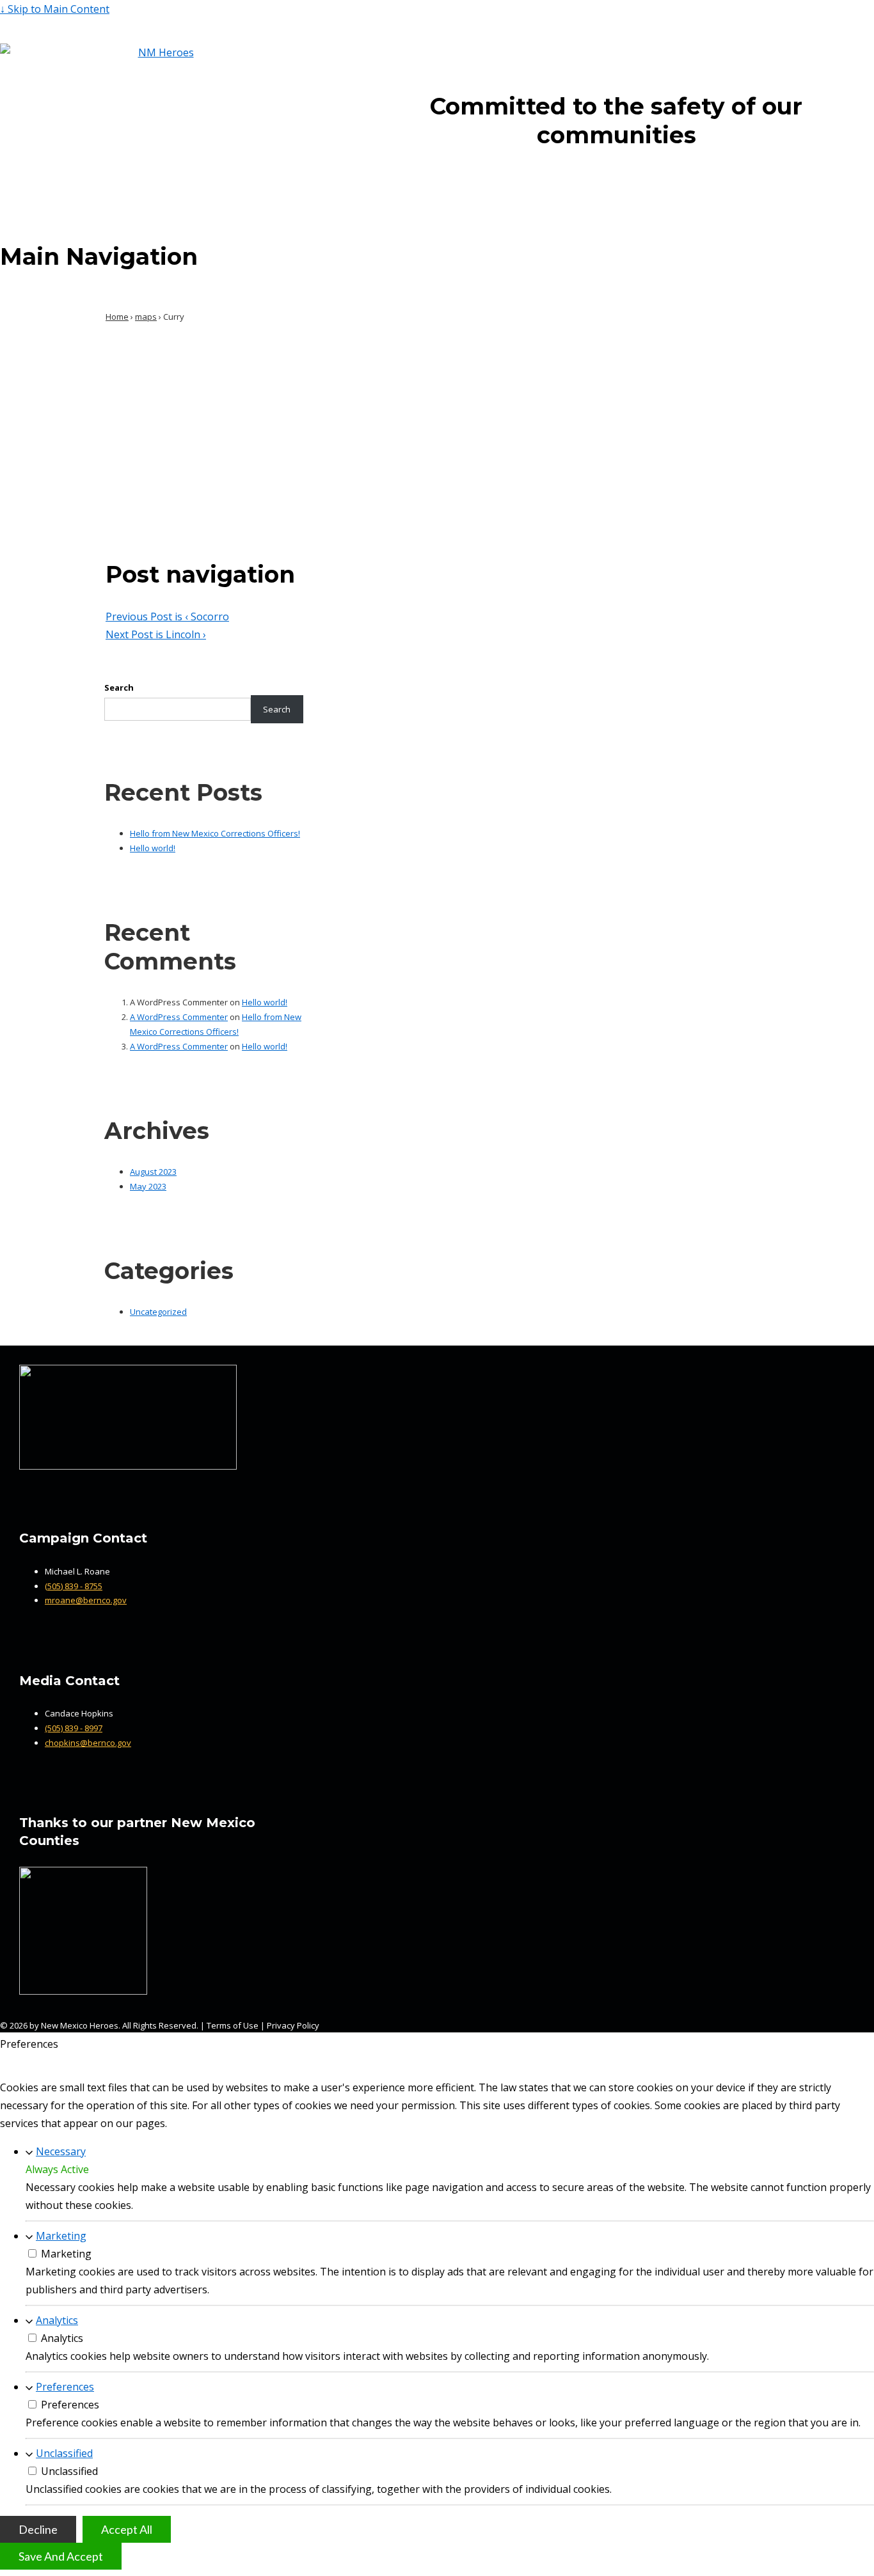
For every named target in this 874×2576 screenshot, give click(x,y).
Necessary (61, 2151)
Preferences (65, 2387)
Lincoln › (156, 634)
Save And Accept (61, 2556)
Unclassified (64, 2453)
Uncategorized (158, 1312)
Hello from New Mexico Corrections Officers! (215, 833)
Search (119, 687)
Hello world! (153, 848)
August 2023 (153, 1172)
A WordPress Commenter (179, 1017)
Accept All (127, 2529)
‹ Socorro (167, 617)
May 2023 (148, 1186)
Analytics (57, 2320)
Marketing (61, 2236)
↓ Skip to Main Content (55, 9)
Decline (38, 2529)
